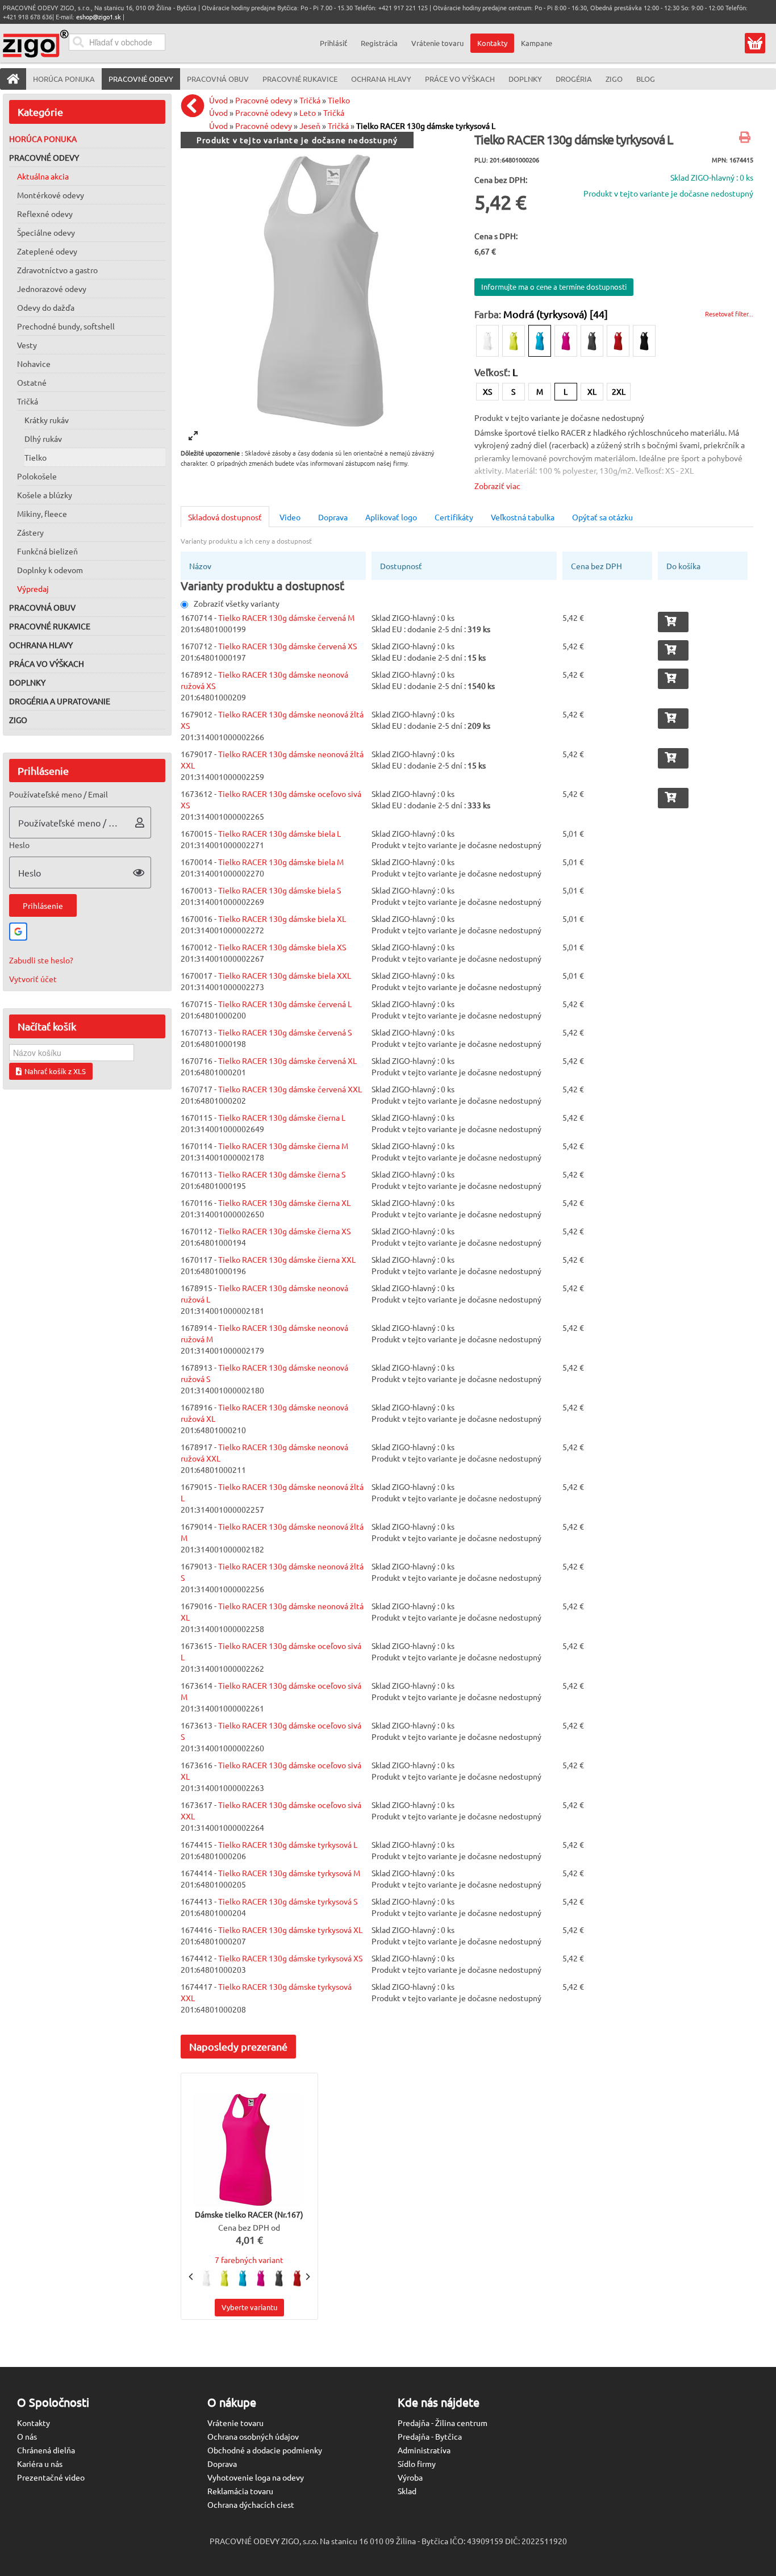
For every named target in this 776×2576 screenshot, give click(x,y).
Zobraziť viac (497, 486)
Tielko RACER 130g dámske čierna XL (284, 1203)
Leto (308, 112)
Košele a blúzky (45, 495)
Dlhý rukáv (43, 439)
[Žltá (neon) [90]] (514, 341)
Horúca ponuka (43, 139)
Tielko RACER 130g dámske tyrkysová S (288, 1901)
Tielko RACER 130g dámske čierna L (282, 1117)
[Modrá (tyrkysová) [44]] (540, 341)
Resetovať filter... (729, 314)
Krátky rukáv (47, 420)
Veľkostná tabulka (523, 517)
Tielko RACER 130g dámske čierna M (283, 1146)
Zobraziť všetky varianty (237, 603)
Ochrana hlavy (41, 645)
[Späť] (195, 106)
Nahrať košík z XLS (55, 1071)
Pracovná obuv (42, 607)
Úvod (218, 100)
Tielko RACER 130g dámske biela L (279, 833)
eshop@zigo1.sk (99, 16)
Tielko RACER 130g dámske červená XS (287, 646)
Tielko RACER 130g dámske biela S (279, 890)
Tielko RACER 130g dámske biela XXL (285, 975)
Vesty (27, 345)
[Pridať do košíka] (673, 622)
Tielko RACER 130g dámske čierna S (282, 1174)
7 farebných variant (249, 2260)
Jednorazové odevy (52, 289)
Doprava (333, 517)
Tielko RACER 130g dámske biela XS (282, 947)
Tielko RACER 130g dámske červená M (286, 617)
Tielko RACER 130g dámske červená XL (287, 1061)
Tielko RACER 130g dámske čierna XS (284, 1231)
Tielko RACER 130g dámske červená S (285, 1032)
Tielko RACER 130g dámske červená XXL (290, 1089)
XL (592, 391)
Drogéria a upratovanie (60, 701)
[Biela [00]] (487, 341)
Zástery (30, 532)
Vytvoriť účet (33, 979)
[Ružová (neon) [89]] (566, 341)
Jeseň (310, 126)
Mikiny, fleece (42, 513)
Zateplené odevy (47, 251)
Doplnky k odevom (50, 570)
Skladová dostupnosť (225, 517)
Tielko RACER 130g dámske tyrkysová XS (290, 1958)
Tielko (36, 457)
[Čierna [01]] (644, 341)
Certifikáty (454, 517)
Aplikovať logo (391, 517)
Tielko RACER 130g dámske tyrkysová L (426, 126)
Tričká (28, 401)
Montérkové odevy (51, 195)
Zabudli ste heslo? (41, 960)
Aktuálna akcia (43, 176)
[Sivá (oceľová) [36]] (592, 341)
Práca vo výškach (47, 663)
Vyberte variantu (249, 2307)
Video (290, 517)
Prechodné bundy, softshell (66, 326)
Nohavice (34, 364)
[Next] (307, 2277)
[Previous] (191, 2277)
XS (487, 391)
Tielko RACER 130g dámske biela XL (282, 918)
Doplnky (27, 682)
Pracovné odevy (44, 157)
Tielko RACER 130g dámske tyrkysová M (289, 1873)
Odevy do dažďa (46, 307)
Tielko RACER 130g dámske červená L (285, 1004)
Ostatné (32, 382)
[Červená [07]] (618, 341)
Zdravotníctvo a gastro (57, 270)
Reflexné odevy (45, 214)
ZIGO (18, 720)
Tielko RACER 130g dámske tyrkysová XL (290, 1930)
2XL (619, 391)
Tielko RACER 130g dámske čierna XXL (287, 1259)
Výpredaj (33, 588)
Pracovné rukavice (50, 626)
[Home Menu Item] (13, 79)
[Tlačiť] (746, 138)
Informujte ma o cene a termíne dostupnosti (554, 287)
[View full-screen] (193, 436)
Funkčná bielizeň (47, 551)
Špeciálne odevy (46, 232)
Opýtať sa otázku (602, 517)
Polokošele (37, 476)
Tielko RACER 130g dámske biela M (281, 862)
